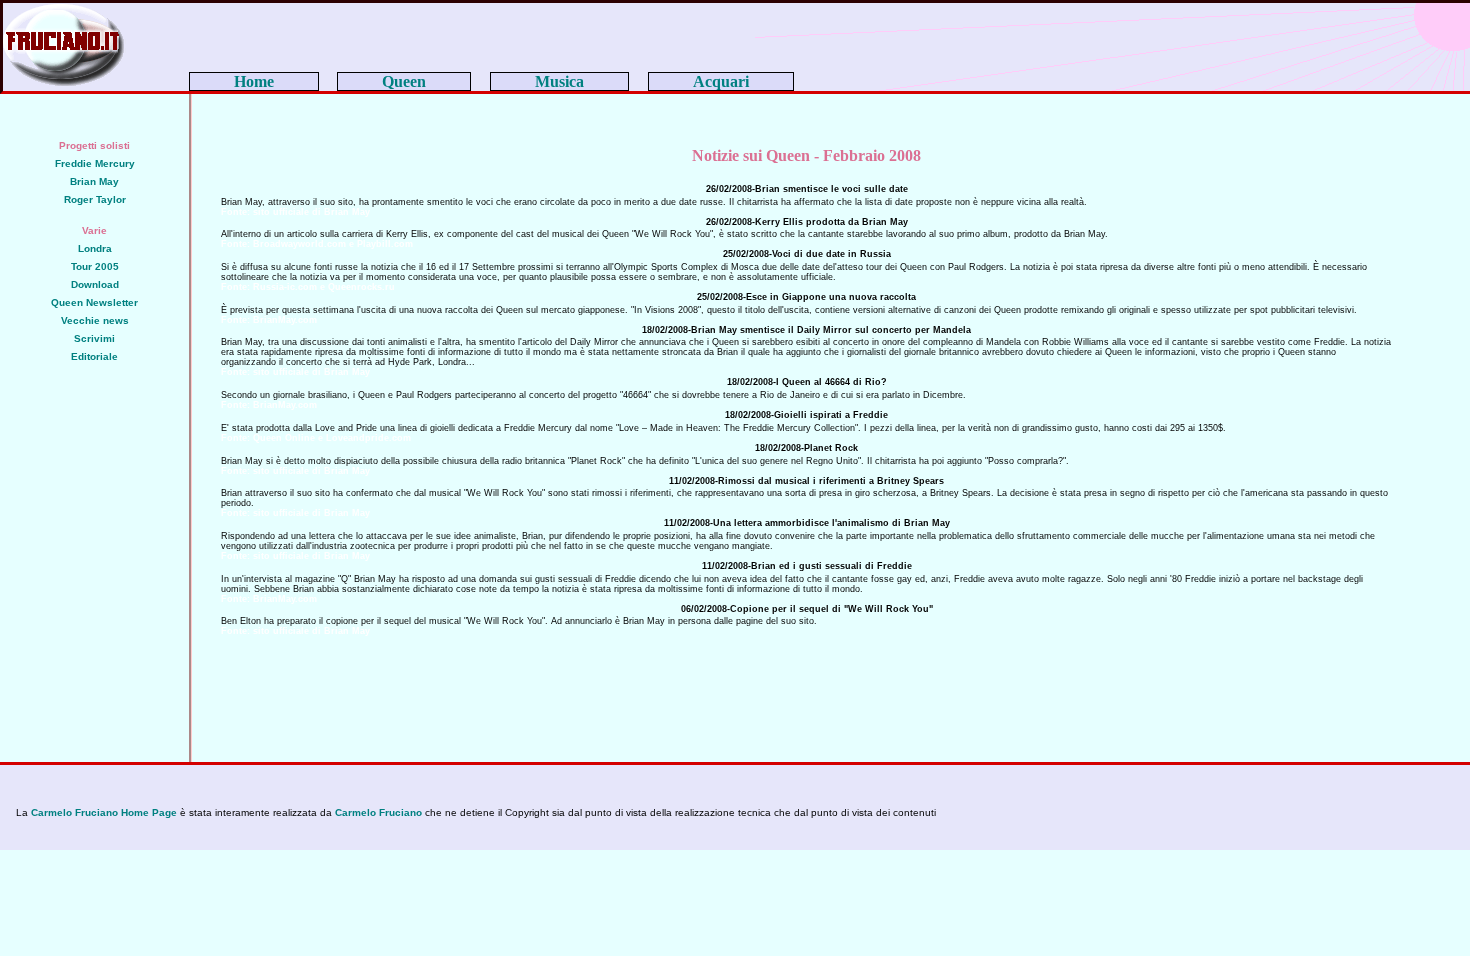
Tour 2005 (95, 266)
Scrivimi (94, 338)
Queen (404, 81)
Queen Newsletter (94, 302)
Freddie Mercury (95, 163)
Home (254, 81)
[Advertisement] (95, 500)
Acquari (721, 81)
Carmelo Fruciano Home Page (104, 812)
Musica (559, 81)
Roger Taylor (95, 199)
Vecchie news (95, 320)
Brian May (94, 181)
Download (95, 284)
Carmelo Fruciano (378, 812)
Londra (95, 248)
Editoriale (94, 356)
